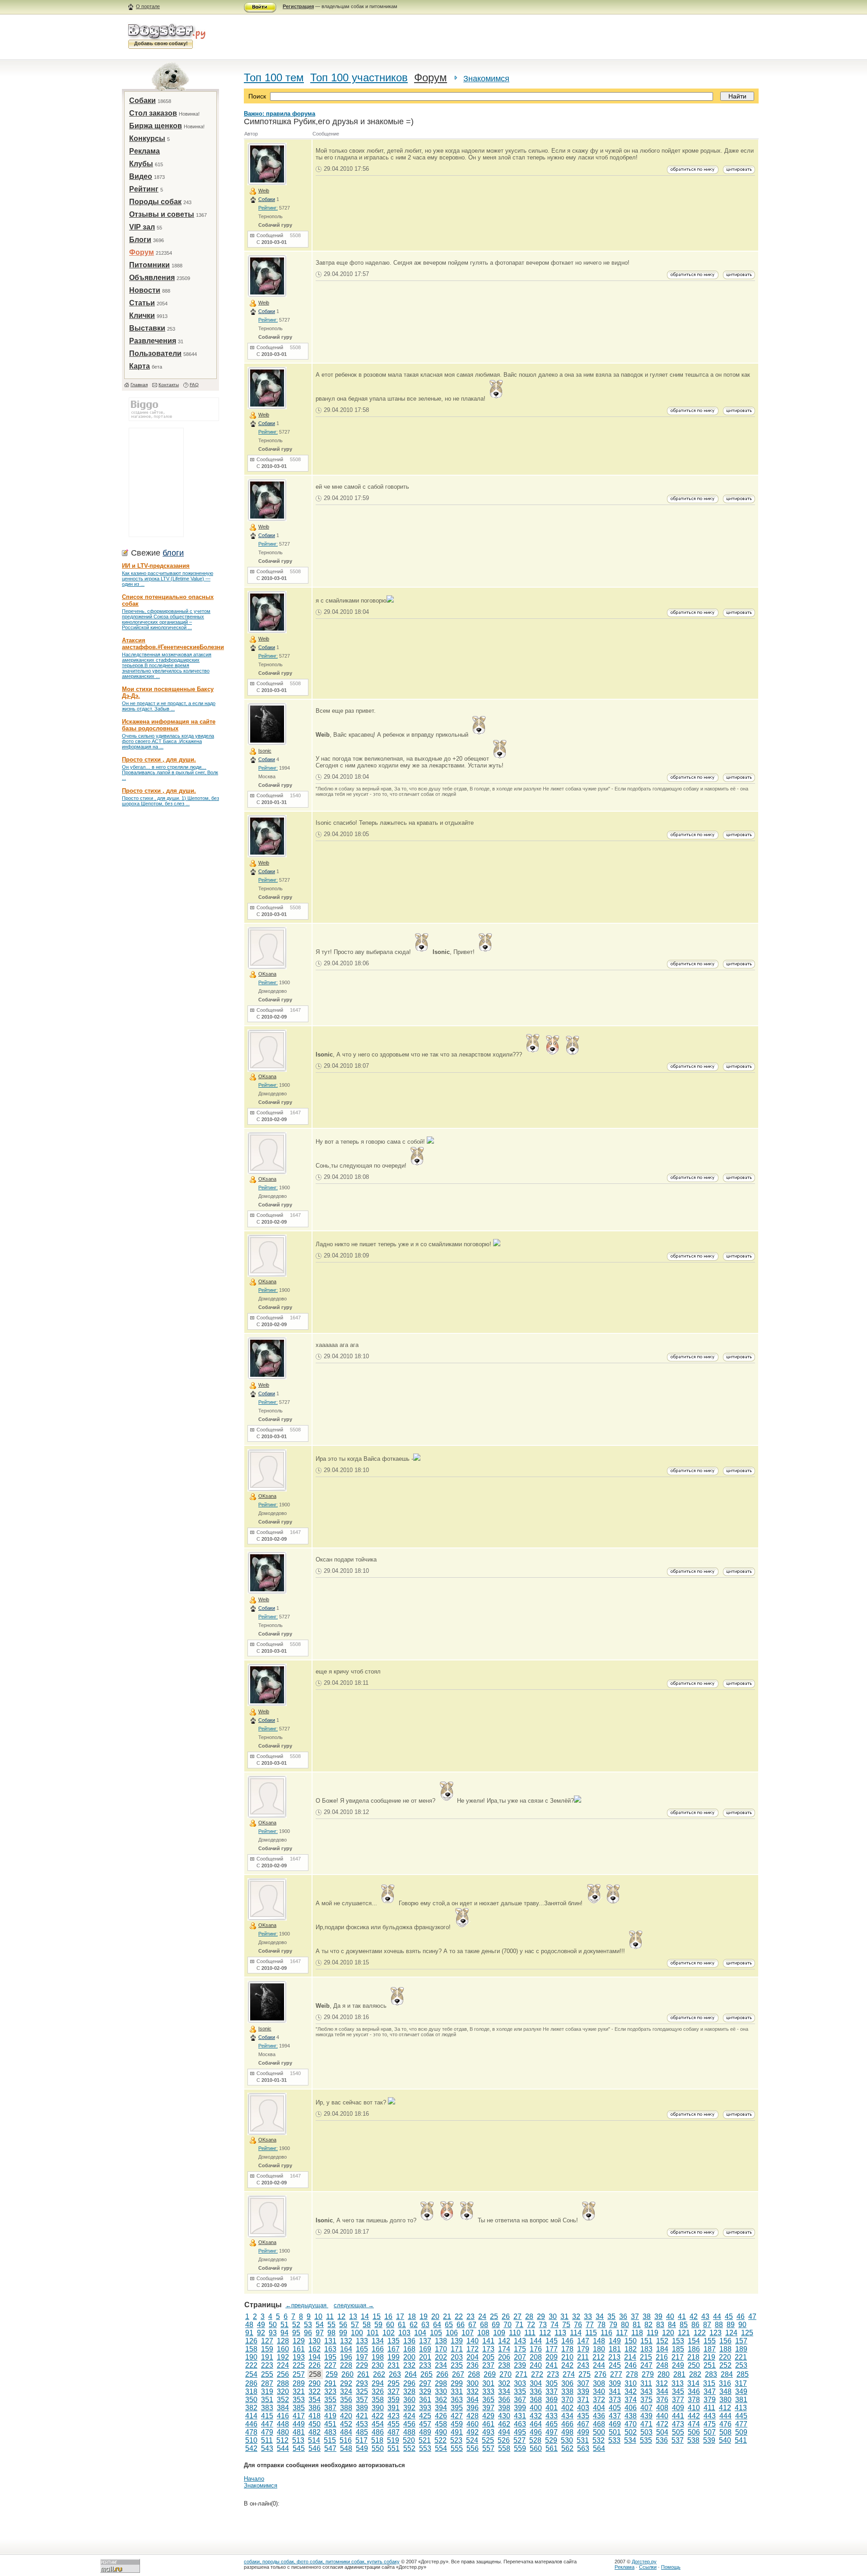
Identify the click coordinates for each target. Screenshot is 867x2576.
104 (420, 2333)
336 (536, 2391)
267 (458, 2374)
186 (694, 2349)
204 (473, 2357)
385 (299, 2408)
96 (308, 2333)
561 (552, 2448)
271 (521, 2374)
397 (488, 2408)
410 (694, 2408)
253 (741, 2365)
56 (343, 2325)
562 (567, 2448)
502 (631, 2432)
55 (331, 2325)
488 (409, 2432)
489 (425, 2432)
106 (452, 2333)
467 (583, 2424)
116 (606, 2333)
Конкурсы (147, 138)
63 (425, 2325)
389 (362, 2408)
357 (362, 2400)
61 (402, 2325)
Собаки (142, 101)
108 (483, 2333)
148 (599, 2341)
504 (662, 2432)
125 (747, 2333)
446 (251, 2424)
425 (425, 2416)
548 (346, 2448)
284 (727, 2374)
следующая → (354, 2305)
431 (520, 2416)
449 (299, 2424)
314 (693, 2383)
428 (473, 2416)
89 (731, 2325)
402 (567, 2408)
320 (283, 2391)
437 (615, 2416)
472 (662, 2424)
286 (251, 2383)
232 (409, 2365)
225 (299, 2365)
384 (283, 2408)
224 (283, 2365)
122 (700, 2333)
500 (599, 2432)
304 (536, 2383)
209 (552, 2357)
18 (412, 2317)
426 (441, 2416)
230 (378, 2365)
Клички (142, 316)
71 (519, 2325)
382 (251, 2408)
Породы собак (155, 202)
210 (567, 2357)
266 (442, 2374)
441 (678, 2416)
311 (646, 2383)
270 (506, 2374)
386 (315, 2408)
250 (694, 2365)
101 (373, 2333)
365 (488, 2400)
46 (741, 2317)
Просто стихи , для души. (159, 760)
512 (282, 2440)
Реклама (144, 151)
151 (646, 2341)
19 (424, 2317)
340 (599, 2391)
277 (616, 2374)
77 (590, 2325)
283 (711, 2374)
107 (468, 2333)
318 (251, 2391)
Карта (140, 366)
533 (614, 2440)
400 (536, 2408)
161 (299, 2349)
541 (741, 2440)
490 (441, 2432)
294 (378, 2383)
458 (441, 2424)
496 (536, 2432)
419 (330, 2416)
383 (267, 2408)
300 (473, 2383)
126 (251, 2341)
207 (520, 2357)
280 (664, 2374)
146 (567, 2341)
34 (600, 2317)
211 (583, 2357)
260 (347, 2374)
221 (741, 2357)
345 (678, 2391)
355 (330, 2400)
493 (488, 2432)
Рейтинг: (268, 208)
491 (457, 2432)
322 (315, 2391)
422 (378, 2416)
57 (355, 2325)
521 (425, 2440)
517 (361, 2440)
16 (388, 2317)
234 (441, 2365)
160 (283, 2349)
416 (283, 2416)
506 (694, 2432)
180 (599, 2349)
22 (459, 2317)
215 (646, 2357)
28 (529, 2317)
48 (249, 2325)
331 (457, 2391)
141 (488, 2341)
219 (709, 2357)
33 (588, 2317)
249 (678, 2365)
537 (678, 2440)
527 (520, 2440)
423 (394, 2416)
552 (409, 2448)
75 (566, 2325)
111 (530, 2333)
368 (536, 2400)
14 (365, 2317)
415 (267, 2416)
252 (725, 2365)
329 (425, 2391)
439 (646, 2416)
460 (473, 2424)
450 (315, 2424)
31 (564, 2317)
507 (710, 2432)
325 (362, 2391)
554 (441, 2448)
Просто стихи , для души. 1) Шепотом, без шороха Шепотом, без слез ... (170, 801)
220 (725, 2357)
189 (741, 2349)
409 (678, 2408)
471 (646, 2424)
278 (632, 2374)
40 (670, 2317)
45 (729, 2317)
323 (330, 2391)
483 (330, 2432)
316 (725, 2383)
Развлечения (153, 341)
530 (567, 2440)
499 (583, 2432)
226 (315, 2365)
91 (249, 2333)
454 (378, 2424)
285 (743, 2374)
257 (299, 2374)
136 (409, 2341)
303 (520, 2383)
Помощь (671, 2567)
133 (362, 2341)
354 (315, 2400)
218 (693, 2357)
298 (441, 2383)
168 (409, 2349)
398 (504, 2408)
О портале (148, 6)
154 (694, 2341)
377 (678, 2400)
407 (646, 2408)
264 (411, 2374)
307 (583, 2383)
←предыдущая (307, 2305)
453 (362, 2424)
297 (425, 2383)
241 (552, 2365)
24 (482, 2317)
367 (520, 2400)
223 (267, 2365)
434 (567, 2416)
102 (389, 2333)
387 (330, 2408)
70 (508, 2325)
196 (346, 2357)
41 (682, 2317)
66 (461, 2325)
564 (599, 2448)
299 (457, 2383)
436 (599, 2416)
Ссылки (648, 2567)
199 (394, 2357)
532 (599, 2440)
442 (694, 2416)
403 (583, 2408)
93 (273, 2333)
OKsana (267, 974)
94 (284, 2333)
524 (472, 2440)
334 (504, 2391)
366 (504, 2400)
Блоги (140, 240)
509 (741, 2432)
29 (541, 2317)
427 (457, 2416)
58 (367, 2325)
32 (576, 2317)
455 (394, 2424)
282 (695, 2374)
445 (741, 2416)
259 (332, 2374)
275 (585, 2374)
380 (725, 2400)
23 (471, 2317)
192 (283, 2357)
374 (631, 2400)
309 (615, 2383)
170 (441, 2349)
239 (520, 2365)
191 (267, 2357)
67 (472, 2325)
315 (709, 2383)
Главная (139, 385)
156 (725, 2341)
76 (578, 2325)
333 (488, 2391)
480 (283, 2432)
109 (499, 2333)
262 (379, 2374)
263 (395, 2374)
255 (267, 2374)
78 (601, 2325)
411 (709, 2408)
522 (440, 2440)
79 (613, 2325)
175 (520, 2349)
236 (473, 2365)
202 (441, 2357)
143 (520, 2341)
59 (378, 2325)
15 (377, 2317)
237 (488, 2365)
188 (725, 2349)
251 (710, 2365)
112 (545, 2333)
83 (660, 2325)
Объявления (152, 278)
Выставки (147, 328)
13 (353, 2317)
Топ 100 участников (359, 77)
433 (552, 2416)
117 (622, 2333)
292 (346, 2383)
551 (394, 2448)
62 (414, 2325)
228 (346, 2365)
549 (362, 2448)
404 (599, 2408)
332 (473, 2391)
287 (267, 2383)
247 (646, 2365)
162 (315, 2349)
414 (251, 2416)
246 (631, 2365)
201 (425, 2357)
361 (425, 2400)
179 (583, 2349)
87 (707, 2325)
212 (599, 2357)
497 (552, 2432)
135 (394, 2341)
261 (363, 2374)
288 (283, 2383)
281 (679, 2374)
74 (555, 2325)
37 (635, 2317)
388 (346, 2408)
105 (436, 2333)
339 (583, 2391)
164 (346, 2349)
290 (315, 2383)
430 (504, 2416)
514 (314, 2440)
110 (515, 2333)
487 (394, 2432)
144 (536, 2341)
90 (742, 2325)
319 (267, 2391)
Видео (141, 176)
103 (404, 2333)
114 (576, 2333)
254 (251, 2374)
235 (457, 2365)
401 (552, 2408)
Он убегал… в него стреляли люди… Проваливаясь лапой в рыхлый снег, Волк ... (170, 772)
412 (725, 2408)
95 (296, 2333)
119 (653, 2333)
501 (615, 2432)
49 (261, 2325)
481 (299, 2432)
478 (251, 2432)
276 (600, 2374)
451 (330, 2424)
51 (284, 2325)
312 (662, 2383)
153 (678, 2341)
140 (473, 2341)
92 (261, 2333)
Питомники (149, 265)
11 (330, 2317)
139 (457, 2341)
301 (488, 2383)
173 (488, 2349)
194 (315, 2357)
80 (625, 2325)
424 (409, 2416)
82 (648, 2325)
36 (623, 2317)
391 (394, 2408)
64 (437, 2325)
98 (331, 2333)
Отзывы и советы (162, 214)
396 (473, 2408)
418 (315, 2416)
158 (251, 2349)
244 (599, 2365)
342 (631, 2391)
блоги (173, 553)
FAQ (194, 385)
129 (299, 2341)
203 (457, 2357)
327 (394, 2391)
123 (716, 2333)
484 (346, 2432)
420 (346, 2416)
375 (646, 2400)
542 (251, 2448)
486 (378, 2432)
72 (531, 2325)
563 (583, 2448)
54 (320, 2325)
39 (658, 2317)
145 (552, 2341)
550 (378, 2448)
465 (552, 2424)
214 (630, 2357)
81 (637, 2325)
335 (520, 2391)
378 (694, 2400)
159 (267, 2349)
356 (346, 2400)
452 (346, 2424)
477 (741, 2424)
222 (251, 2365)
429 (488, 2416)
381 (741, 2400)
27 (517, 2317)
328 (409, 2391)
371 (583, 2400)
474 (694, 2424)
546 (315, 2448)
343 (646, 2391)
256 (283, 2374)
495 (520, 2432)
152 (662, 2341)
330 (441, 2391)
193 (299, 2357)
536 (662, 2440)
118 (637, 2333)
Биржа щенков (156, 126)
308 (599, 2383)
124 (731, 2333)
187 (710, 2349)
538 (693, 2440)
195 (330, 2357)
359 (394, 2400)
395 (457, 2408)
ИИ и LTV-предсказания (156, 566)
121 (684, 2333)
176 (536, 2349)
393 (425, 2408)
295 (394, 2383)
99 (343, 2333)
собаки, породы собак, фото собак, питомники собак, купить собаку (322, 2562)
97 (320, 2333)
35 (611, 2317)
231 (394, 2365)
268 (474, 2374)
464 (536, 2424)
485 (362, 2432)
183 (646, 2349)
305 (552, 2383)
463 (520, 2424)
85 (684, 2325)
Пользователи (155, 353)
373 (615, 2400)
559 (520, 2448)
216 (662, 2357)
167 (394, 2349)
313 (678, 2383)
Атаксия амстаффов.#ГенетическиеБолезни (173, 644)
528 (535, 2440)
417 (299, 2416)
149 (615, 2341)
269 (490, 2374)
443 (710, 2416)
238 (504, 2365)
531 (583, 2440)
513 (298, 2440)
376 (662, 2400)
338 (567, 2391)
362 (441, 2400)
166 (378, 2349)
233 (425, 2365)
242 (567, 2365)
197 (362, 2357)
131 (330, 2341)
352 (283, 2400)
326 (378, 2391)
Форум (142, 252)
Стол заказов (153, 113)
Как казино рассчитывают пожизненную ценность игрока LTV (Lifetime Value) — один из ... (168, 579)
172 (473, 2349)
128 (283, 2341)
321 (299, 2391)
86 (695, 2325)
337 (552, 2391)
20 (435, 2317)
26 (506, 2317)
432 (536, 2416)
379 (710, 2400)
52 (296, 2325)
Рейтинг (144, 189)
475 (710, 2424)
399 (520, 2408)
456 (409, 2424)
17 (400, 2317)
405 (615, 2408)
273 (553, 2374)
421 (362, 2416)
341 (615, 2391)
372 (599, 2400)
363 (457, 2400)
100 (357, 2333)
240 (536, 2365)
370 (567, 2400)
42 (694, 2317)
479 (267, 2432)
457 (425, 2424)
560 (536, 2448)
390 (378, 2408)
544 (283, 2448)
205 (488, 2357)
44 (717, 2317)
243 (583, 2365)
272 (537, 2374)
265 (427, 2374)
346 (694, 2391)
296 (409, 2383)
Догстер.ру (644, 2562)
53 (308, 2325)
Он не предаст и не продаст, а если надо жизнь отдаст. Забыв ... (169, 706)
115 (591, 2333)
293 (362, 2383)
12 (341, 2317)
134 (378, 2341)
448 (283, 2424)
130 (315, 2341)
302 (504, 2383)
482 (315, 2432)
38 (647, 2317)
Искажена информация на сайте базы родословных (169, 725)
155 (710, 2341)
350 (251, 2400)
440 (662, 2416)
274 (569, 2374)
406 (631, 2408)
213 (614, 2357)
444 (725, 2416)
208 (536, 2357)
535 (646, 2440)
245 (615, 2365)
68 (484, 2325)
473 (678, 2424)
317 (741, 2383)
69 (496, 2325)
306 (567, 2383)
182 (631, 2349)
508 (725, 2432)
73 (543, 2325)
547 (330, 2448)
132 (346, 2341)
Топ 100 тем (274, 77)
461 (488, 2424)
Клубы (141, 164)
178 (567, 2349)
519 (393, 2440)
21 (447, 2317)
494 (504, 2432)
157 (741, 2341)
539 (709, 2440)
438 (631, 2416)
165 (362, 2349)
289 (299, 2383)
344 (662, 2391)
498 (567, 2432)
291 (330, 2383)
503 (646, 2432)
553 (425, 2448)
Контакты (169, 385)
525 (488, 2440)
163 (330, 2349)
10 (318, 2317)
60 (390, 2325)
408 (662, 2408)
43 (705, 2317)
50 (273, 2325)
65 (449, 2325)
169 (425, 2349)
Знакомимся (486, 79)
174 (504, 2349)
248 (662, 2365)
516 (346, 2440)
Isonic (265, 751)
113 (560, 2333)
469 (615, 2424)
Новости (145, 290)
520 (409, 2440)
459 (457, 2424)
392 (409, 2408)
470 (631, 2424)
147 (583, 2341)
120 (668, 2333)
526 (504, 2440)
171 (457, 2349)
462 (504, 2424)
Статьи (142, 303)
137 (425, 2341)
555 (457, 2448)
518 (377, 2440)
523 (456, 2440)
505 (678, 2432)
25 (494, 2317)
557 (488, 2448)
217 (678, 2357)
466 (567, 2424)
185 (678, 2349)
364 (473, 2400)
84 (672, 2325)
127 (267, 2341)
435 (583, 2416)
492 (473, 2432)
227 (330, 2365)
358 (378, 2400)
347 (710, 2391)
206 (504, 2357)
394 (441, 2408)
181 (615, 2349)
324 (346, 2391)
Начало (254, 2479)
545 (299, 2448)
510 (251, 2440)
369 (552, 2400)
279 (648, 2374)
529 (551, 2440)
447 (267, 2424)
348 (725, 2391)
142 (504, 2341)
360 (409, 2400)
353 (299, 2400)
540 (725, 2440)
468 (599, 2424)
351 (267, 2400)
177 (552, 2349)
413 (741, 2408)
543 (267, 2448)
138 (441, 2341)
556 (473, 2448)
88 (719, 2325)
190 (251, 2357)
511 (267, 2440)
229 (362, 2365)
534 (630, 2440)
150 (631, 2341)
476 (725, 2424)
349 (741, 2391)
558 (504, 2448)
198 (378, 2357)
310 (631, 2383)
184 (662, 2349)
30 (553, 2317)
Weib (264, 191)
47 (752, 2317)
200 (409, 2357)
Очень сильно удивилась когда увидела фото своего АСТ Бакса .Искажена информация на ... (168, 741)
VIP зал (142, 227)
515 (330, 2440)
